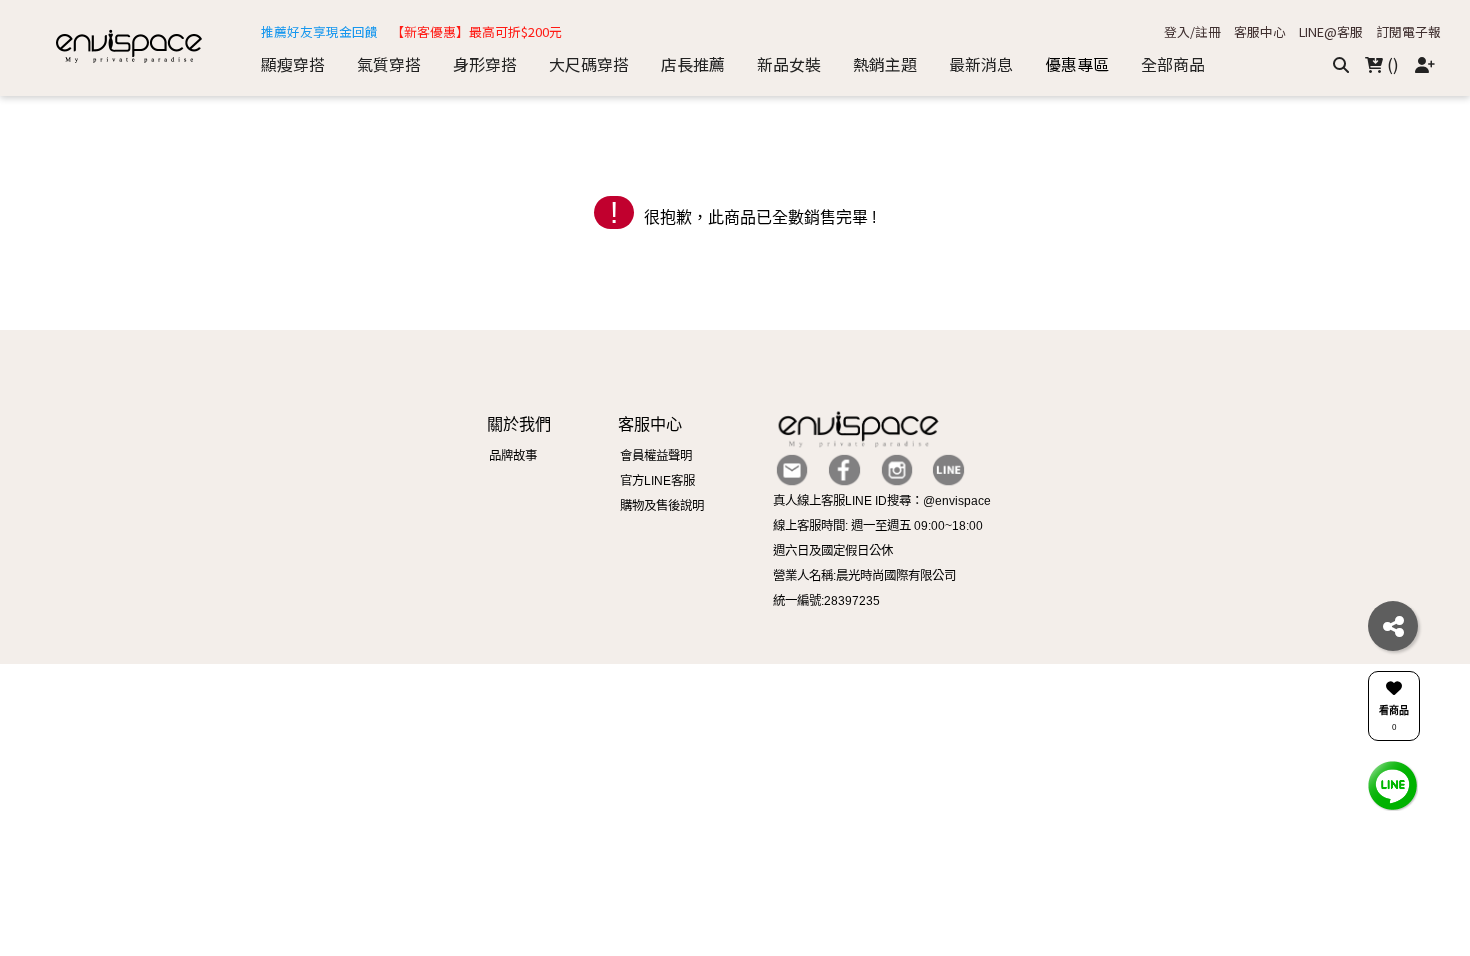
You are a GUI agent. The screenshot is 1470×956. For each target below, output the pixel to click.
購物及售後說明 (662, 506)
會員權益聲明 (656, 456)
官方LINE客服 (657, 481)
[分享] (1393, 626)
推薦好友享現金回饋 (319, 32)
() (1391, 64)
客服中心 (1260, 32)
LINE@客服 (1331, 32)
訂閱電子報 (1408, 32)
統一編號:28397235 (826, 601)
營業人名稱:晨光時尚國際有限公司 (864, 576)
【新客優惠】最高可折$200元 (476, 32)
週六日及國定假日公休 (833, 551)
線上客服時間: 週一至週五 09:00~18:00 (878, 526)
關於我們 (519, 424)
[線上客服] (1393, 784)
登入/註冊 (1192, 32)
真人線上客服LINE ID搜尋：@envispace (882, 501)
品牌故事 (513, 456)
